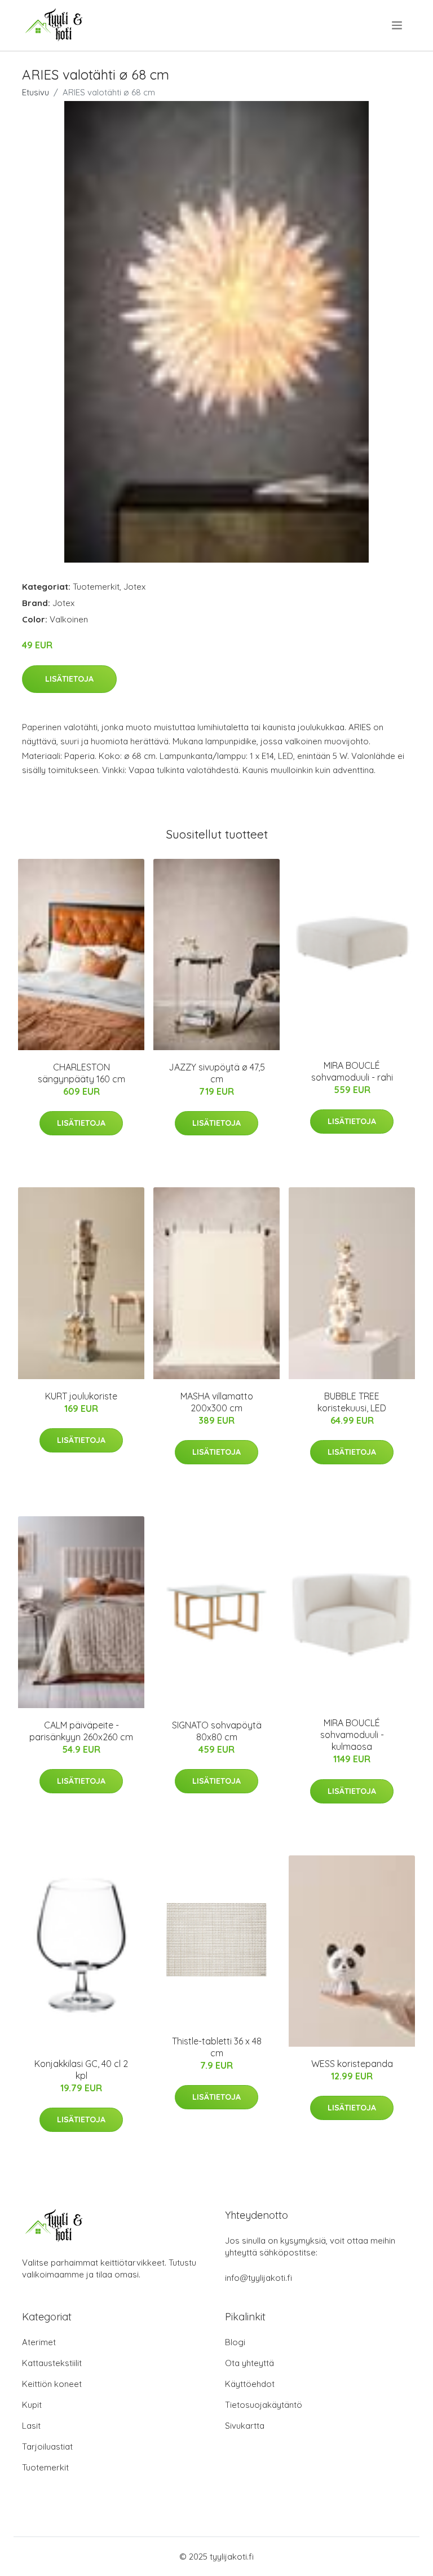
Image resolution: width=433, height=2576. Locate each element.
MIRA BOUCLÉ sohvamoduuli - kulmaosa (352, 1735)
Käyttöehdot (250, 2384)
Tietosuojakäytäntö (264, 2405)
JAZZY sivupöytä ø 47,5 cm (217, 1073)
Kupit (32, 2405)
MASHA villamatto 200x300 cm (217, 1402)
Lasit (31, 2426)
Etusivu (36, 92)
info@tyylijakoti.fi (259, 2278)
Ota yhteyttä (249, 2363)
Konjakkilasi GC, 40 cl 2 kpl (81, 2070)
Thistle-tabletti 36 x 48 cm (217, 2047)
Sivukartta (245, 2426)
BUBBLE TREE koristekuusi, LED (352, 1402)
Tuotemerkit (96, 587)
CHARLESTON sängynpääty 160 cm (81, 1073)
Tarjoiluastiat (47, 2446)
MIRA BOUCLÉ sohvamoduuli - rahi (352, 1071)
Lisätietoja (69, 679)
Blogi (235, 2342)
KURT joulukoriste (81, 1396)
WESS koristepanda (352, 2064)
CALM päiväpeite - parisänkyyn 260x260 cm (81, 1731)
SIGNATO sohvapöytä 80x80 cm (217, 1731)
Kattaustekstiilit (52, 2363)
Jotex (134, 587)
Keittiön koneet (52, 2384)
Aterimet (39, 2342)
